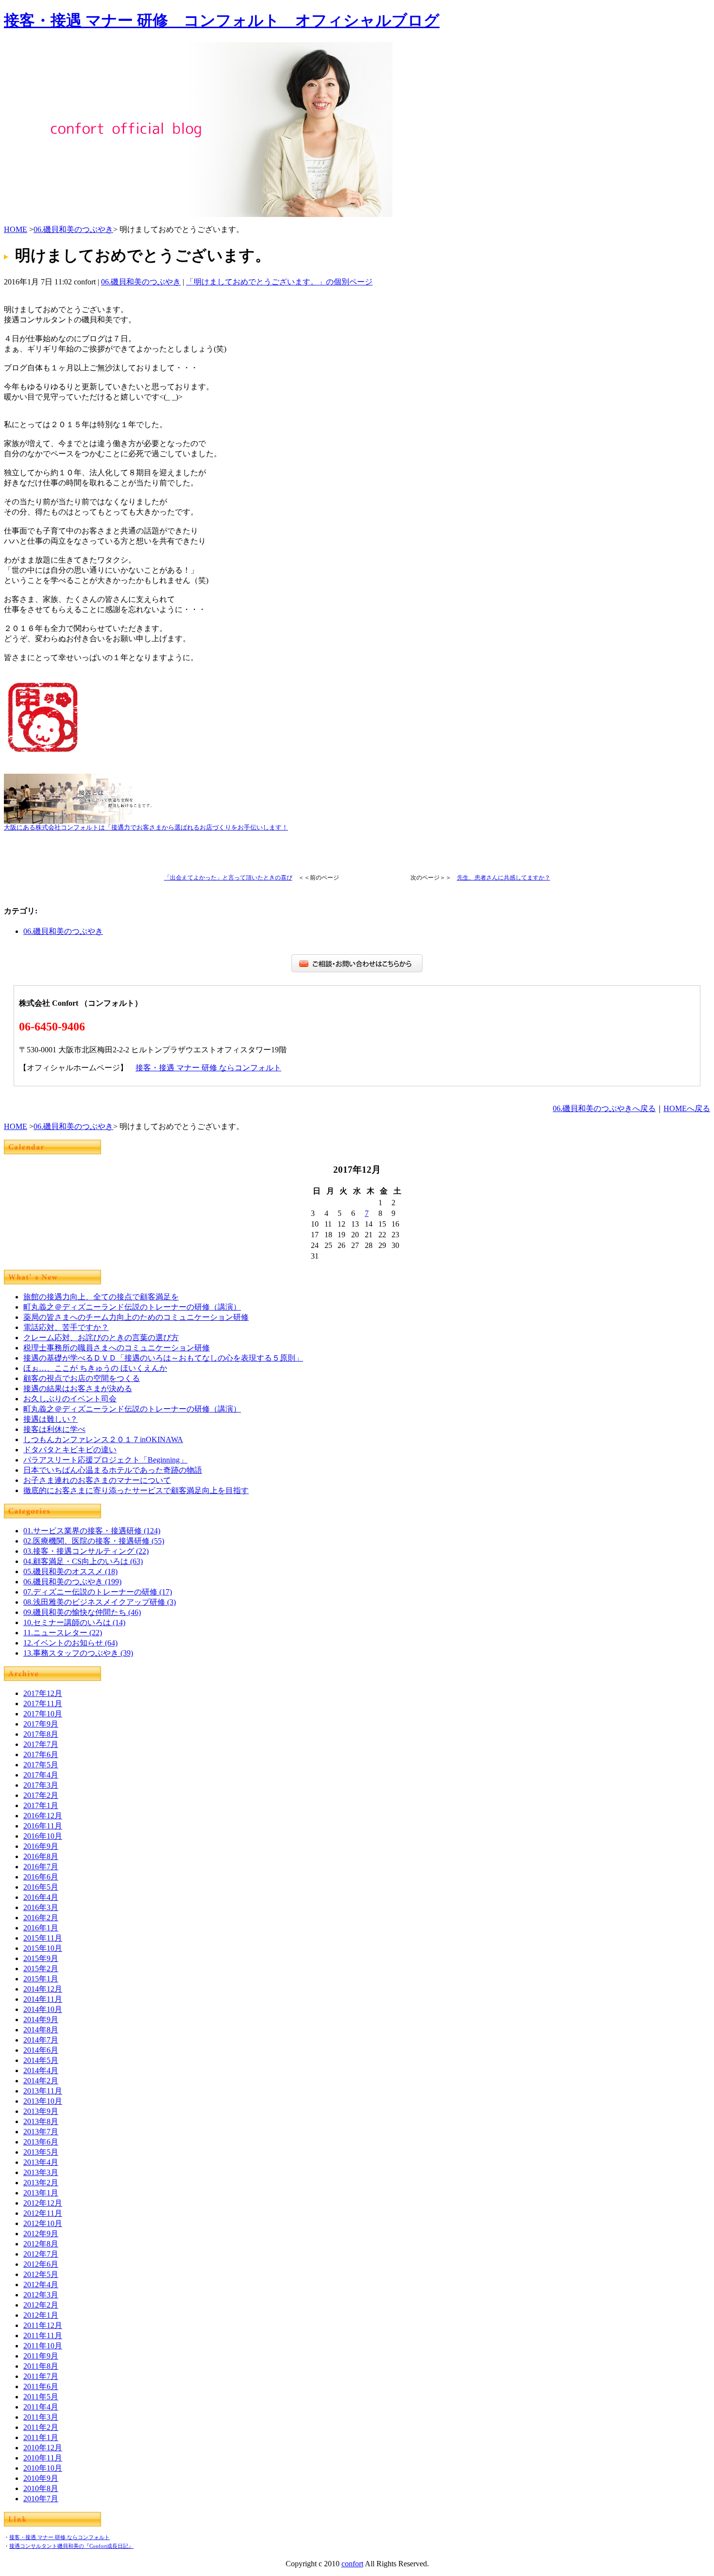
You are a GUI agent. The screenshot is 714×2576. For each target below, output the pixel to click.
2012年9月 (41, 2234)
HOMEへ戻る (687, 1108)
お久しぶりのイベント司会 (70, 1399)
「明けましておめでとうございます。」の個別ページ (279, 282)
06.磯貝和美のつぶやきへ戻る (604, 1108)
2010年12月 (43, 2448)
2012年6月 (41, 2264)
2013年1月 (41, 2193)
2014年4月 (41, 2070)
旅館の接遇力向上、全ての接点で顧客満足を (101, 1297)
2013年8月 (41, 2121)
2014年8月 (41, 2030)
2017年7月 (41, 1744)
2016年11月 (43, 1826)
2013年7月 (41, 2132)
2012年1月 (41, 2315)
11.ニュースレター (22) (63, 1633)
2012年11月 (43, 2213)
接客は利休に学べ (54, 1429)
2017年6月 (41, 1754)
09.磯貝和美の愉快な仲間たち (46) (82, 1612)
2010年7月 (41, 2499)
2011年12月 (43, 2325)
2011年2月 (41, 2427)
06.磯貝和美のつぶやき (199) (72, 1582)
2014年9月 (41, 2019)
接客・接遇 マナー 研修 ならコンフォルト (208, 1068)
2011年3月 (41, 2417)
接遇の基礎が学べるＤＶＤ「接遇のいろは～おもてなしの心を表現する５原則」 (163, 1358)
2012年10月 (43, 2223)
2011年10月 (43, 2346)
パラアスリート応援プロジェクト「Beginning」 (105, 1460)
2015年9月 (41, 1958)
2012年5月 (41, 2274)
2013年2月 (41, 2183)
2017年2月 (41, 1795)
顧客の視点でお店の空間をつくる (82, 1378)
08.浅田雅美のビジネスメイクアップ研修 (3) (100, 1602)
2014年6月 (41, 2050)
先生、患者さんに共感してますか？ (504, 878)
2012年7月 (41, 2254)
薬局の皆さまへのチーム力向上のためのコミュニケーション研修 (136, 1317)
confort (352, 2564)
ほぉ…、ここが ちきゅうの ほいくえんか (95, 1368)
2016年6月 (41, 1877)
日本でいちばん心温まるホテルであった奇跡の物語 (113, 1470)
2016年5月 (41, 1887)
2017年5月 (41, 1765)
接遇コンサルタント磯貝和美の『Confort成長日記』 (71, 2546)
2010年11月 (43, 2458)
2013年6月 (41, 2142)
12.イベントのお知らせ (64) (70, 1643)
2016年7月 (41, 1867)
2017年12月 (43, 1693)
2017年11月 (43, 1703)
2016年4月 (41, 1897)
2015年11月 (43, 1938)
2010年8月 (41, 2488)
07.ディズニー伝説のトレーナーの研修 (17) (98, 1592)
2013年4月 (41, 2162)
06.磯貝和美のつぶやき (73, 229)
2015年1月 (41, 1979)
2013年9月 (41, 2111)
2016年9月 (41, 1846)
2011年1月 (41, 2437)
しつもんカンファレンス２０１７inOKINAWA (103, 1439)
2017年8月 (41, 1734)
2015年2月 (41, 1969)
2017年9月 (41, 1724)
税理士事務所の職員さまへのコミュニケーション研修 (117, 1348)
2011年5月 (41, 2397)
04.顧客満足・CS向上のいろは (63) (83, 1561)
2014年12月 (43, 1989)
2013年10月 (43, 2101)
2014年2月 (41, 2081)
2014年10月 (43, 2009)
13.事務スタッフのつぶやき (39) (78, 1653)
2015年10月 (43, 1948)
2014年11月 (43, 1999)
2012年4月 (41, 2285)
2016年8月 (41, 1856)
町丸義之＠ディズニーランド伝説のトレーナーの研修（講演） (132, 1307)
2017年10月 (43, 1714)
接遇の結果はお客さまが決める (78, 1388)
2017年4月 (41, 1775)
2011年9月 (41, 2356)
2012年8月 (41, 2244)
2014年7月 (41, 2040)
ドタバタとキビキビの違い (70, 1450)
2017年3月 (41, 1785)
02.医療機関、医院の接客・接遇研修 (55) (94, 1541)
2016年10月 (43, 1836)
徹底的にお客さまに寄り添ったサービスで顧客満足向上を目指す (136, 1490)
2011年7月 (41, 2376)
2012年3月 (41, 2295)
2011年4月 (41, 2407)
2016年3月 (41, 1907)
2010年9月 (41, 2478)
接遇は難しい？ (51, 1419)
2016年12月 (43, 1816)
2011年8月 (41, 2366)
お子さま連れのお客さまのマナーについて (97, 1480)
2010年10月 (43, 2468)
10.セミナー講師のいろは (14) (74, 1622)
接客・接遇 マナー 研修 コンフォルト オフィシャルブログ (222, 20)
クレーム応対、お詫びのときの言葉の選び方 (101, 1338)
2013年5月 (41, 2152)
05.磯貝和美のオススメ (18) (70, 1571)
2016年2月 (41, 1918)
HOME (16, 229)
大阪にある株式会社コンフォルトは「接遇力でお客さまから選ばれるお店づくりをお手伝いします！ (146, 828)
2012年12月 (43, 2203)
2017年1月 (41, 1805)
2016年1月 (41, 1928)
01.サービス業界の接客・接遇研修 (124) (92, 1531)
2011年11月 (43, 2335)
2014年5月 (41, 2060)
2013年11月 (43, 2091)
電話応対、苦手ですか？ (66, 1327)
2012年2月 (41, 2305)
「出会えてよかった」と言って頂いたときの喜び (228, 878)
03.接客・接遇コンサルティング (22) (86, 1551)
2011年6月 (41, 2386)
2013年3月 (41, 2172)
